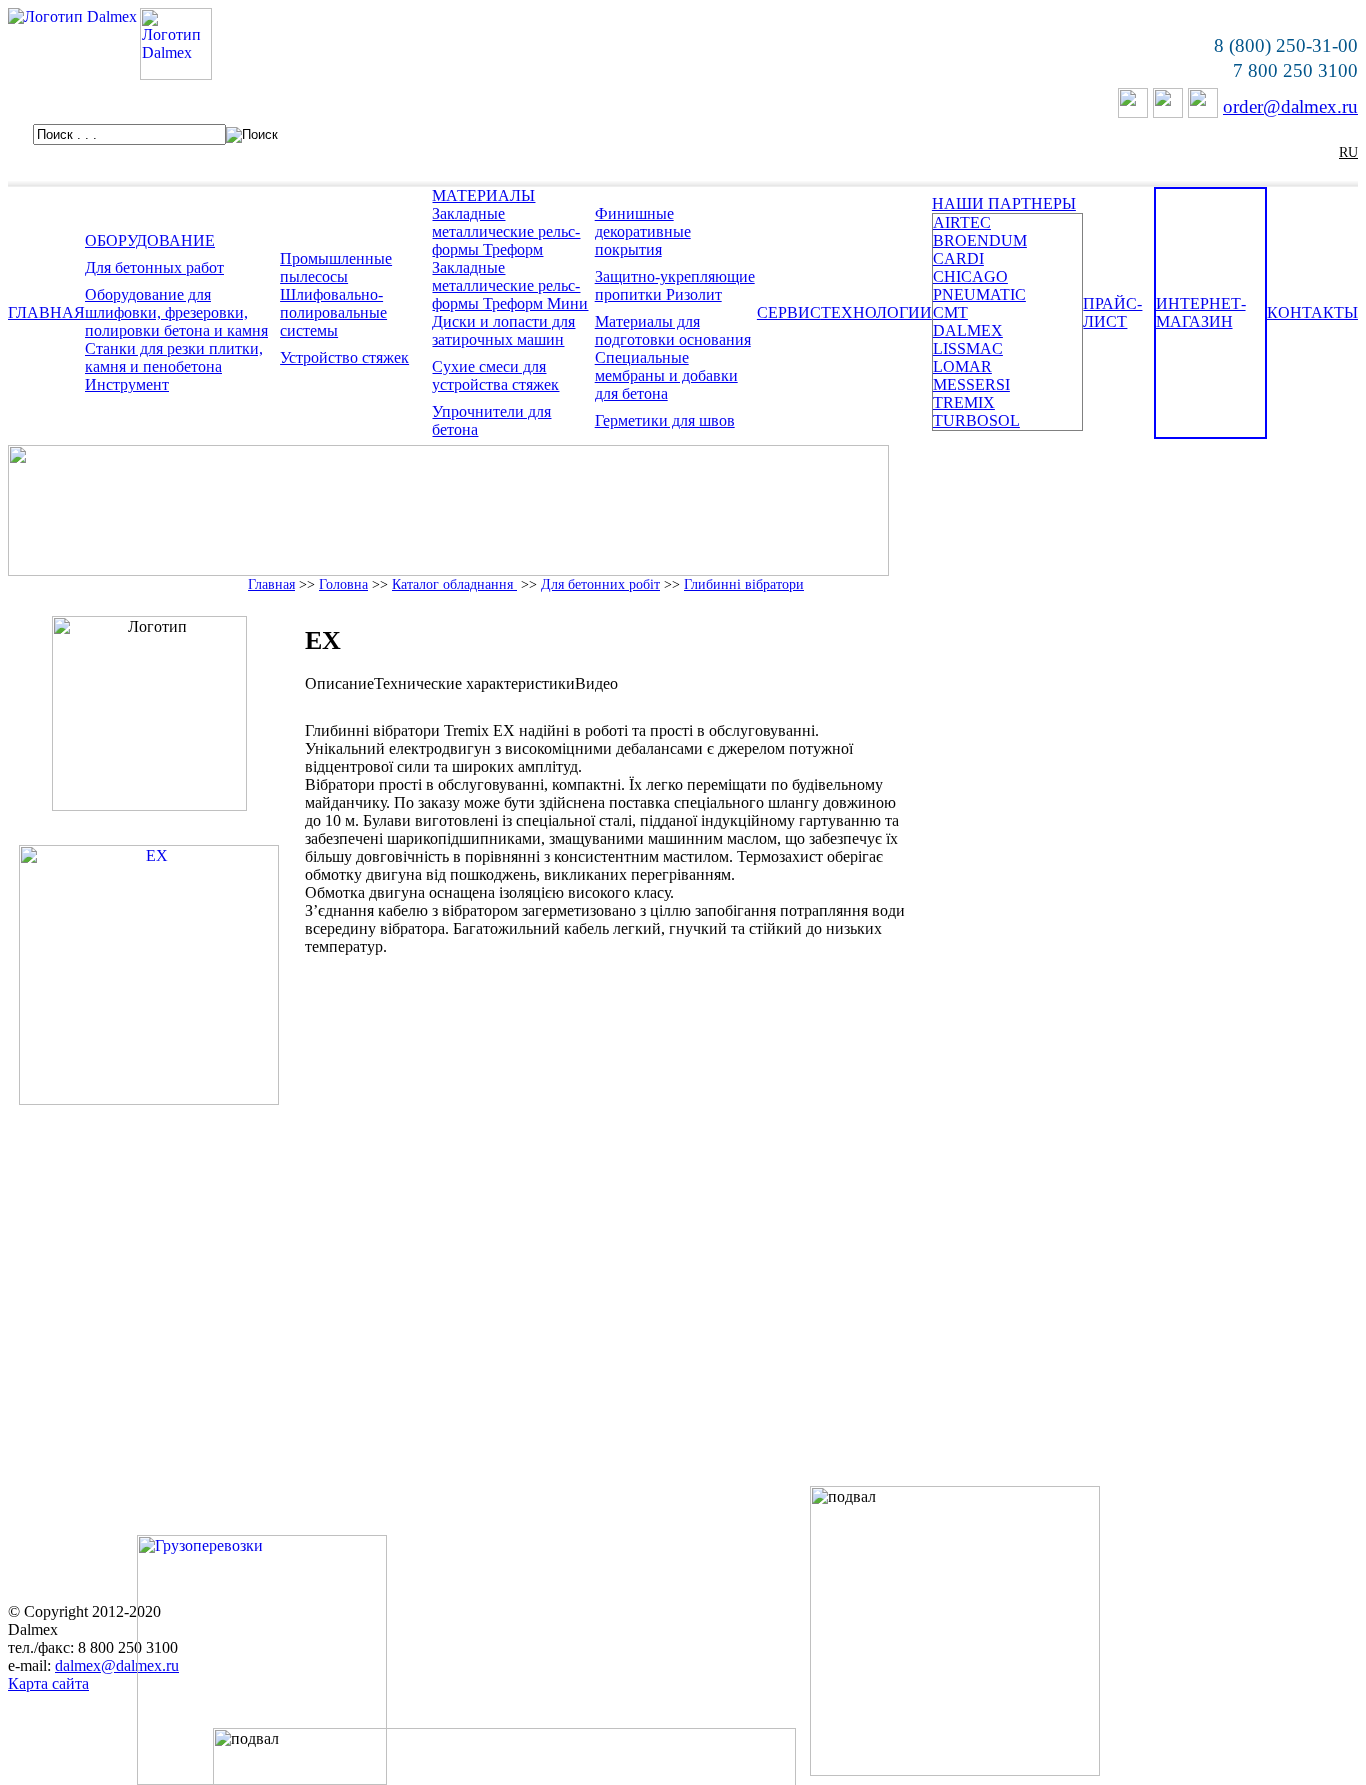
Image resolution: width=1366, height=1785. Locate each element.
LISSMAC (968, 348)
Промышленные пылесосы (336, 267)
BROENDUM (980, 240)
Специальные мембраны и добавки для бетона (666, 375)
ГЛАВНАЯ (46, 312)
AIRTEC (962, 222)
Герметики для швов (665, 420)
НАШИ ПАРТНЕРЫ (1004, 203)
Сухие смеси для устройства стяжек (495, 375)
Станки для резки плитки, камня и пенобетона (174, 357)
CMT (950, 312)
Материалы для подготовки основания (673, 330)
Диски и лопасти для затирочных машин (503, 330)
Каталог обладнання (454, 584)
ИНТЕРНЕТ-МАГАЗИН (1201, 312)
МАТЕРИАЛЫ (483, 195)
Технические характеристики (474, 683)
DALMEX (968, 330)
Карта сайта (48, 1683)
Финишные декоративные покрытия (643, 231)
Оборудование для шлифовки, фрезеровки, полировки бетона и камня (176, 312)
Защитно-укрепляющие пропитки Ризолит (675, 285)
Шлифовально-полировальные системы (333, 312)
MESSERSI (971, 384)
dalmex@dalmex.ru (117, 1665)
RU (1348, 152)
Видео (596, 683)
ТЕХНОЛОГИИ (876, 312)
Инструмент (127, 384)
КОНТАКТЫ (1312, 312)
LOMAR (962, 366)
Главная (271, 584)
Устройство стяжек (344, 357)
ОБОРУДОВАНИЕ (150, 240)
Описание (339, 683)
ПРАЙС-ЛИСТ (1112, 312)
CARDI (958, 258)
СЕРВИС (789, 312)
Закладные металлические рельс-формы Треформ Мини (510, 285)
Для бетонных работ (154, 267)
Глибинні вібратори (744, 584)
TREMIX (964, 402)
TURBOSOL (976, 420)
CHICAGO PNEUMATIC (979, 285)
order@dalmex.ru (1290, 106)
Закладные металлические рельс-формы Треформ (506, 231)
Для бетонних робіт (600, 584)
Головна (343, 584)
